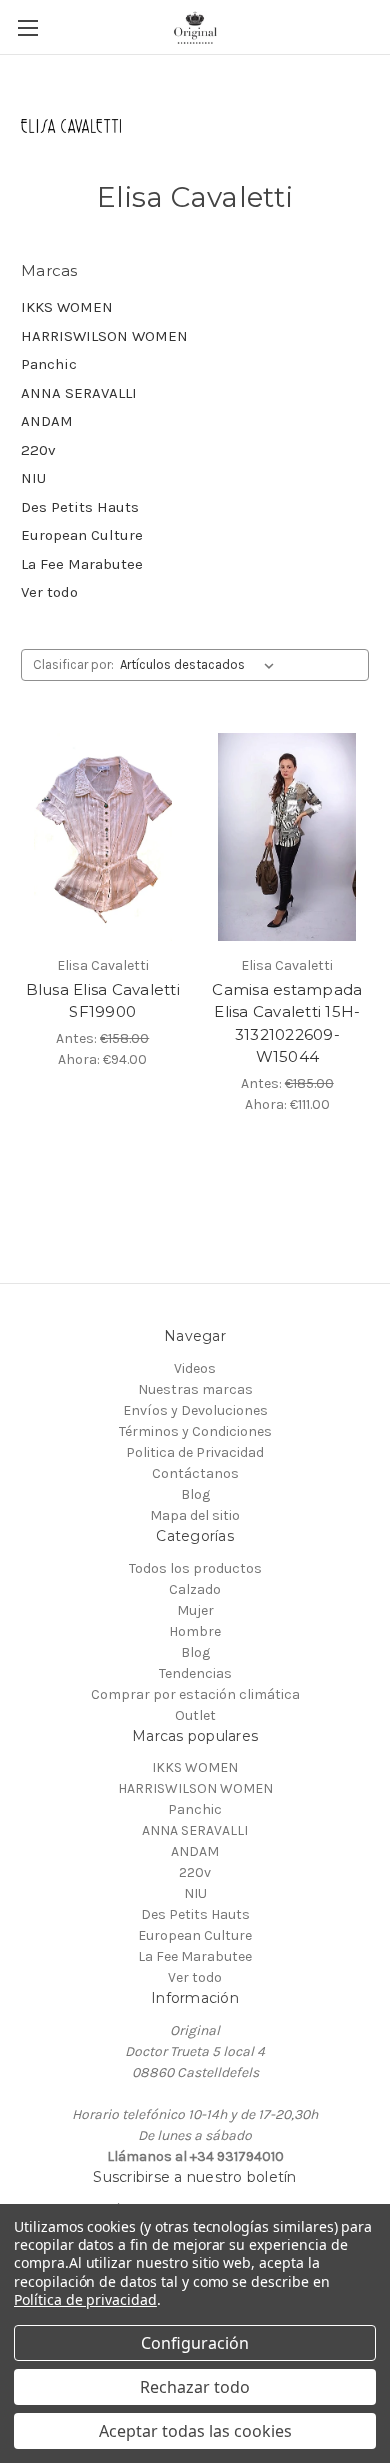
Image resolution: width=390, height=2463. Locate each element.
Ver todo (49, 592)
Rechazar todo (195, 2387)
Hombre (195, 1631)
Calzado (195, 1589)
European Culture (82, 535)
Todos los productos (195, 1568)
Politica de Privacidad (195, 1452)
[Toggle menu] (27, 27)
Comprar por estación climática (195, 1694)
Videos (195, 1368)
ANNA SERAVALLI (79, 393)
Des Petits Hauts (80, 507)
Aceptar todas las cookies (195, 2431)
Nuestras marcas (195, 1389)
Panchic (49, 364)
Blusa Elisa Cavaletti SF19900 (103, 1001)
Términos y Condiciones (195, 1431)
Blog (195, 1494)
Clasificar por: (73, 664)
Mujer (195, 1610)
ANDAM (47, 421)
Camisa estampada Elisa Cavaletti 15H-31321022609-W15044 (287, 1023)
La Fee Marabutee (82, 564)
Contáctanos (195, 1473)
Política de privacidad (85, 2299)
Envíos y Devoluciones (195, 1410)
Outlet (195, 1715)
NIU (33, 478)
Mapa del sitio (195, 1515)
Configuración (195, 2343)
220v (38, 450)
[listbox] (201, 665)
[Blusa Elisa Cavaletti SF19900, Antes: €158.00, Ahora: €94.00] (103, 837)
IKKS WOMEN (67, 307)
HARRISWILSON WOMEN (104, 336)
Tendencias (195, 1673)
